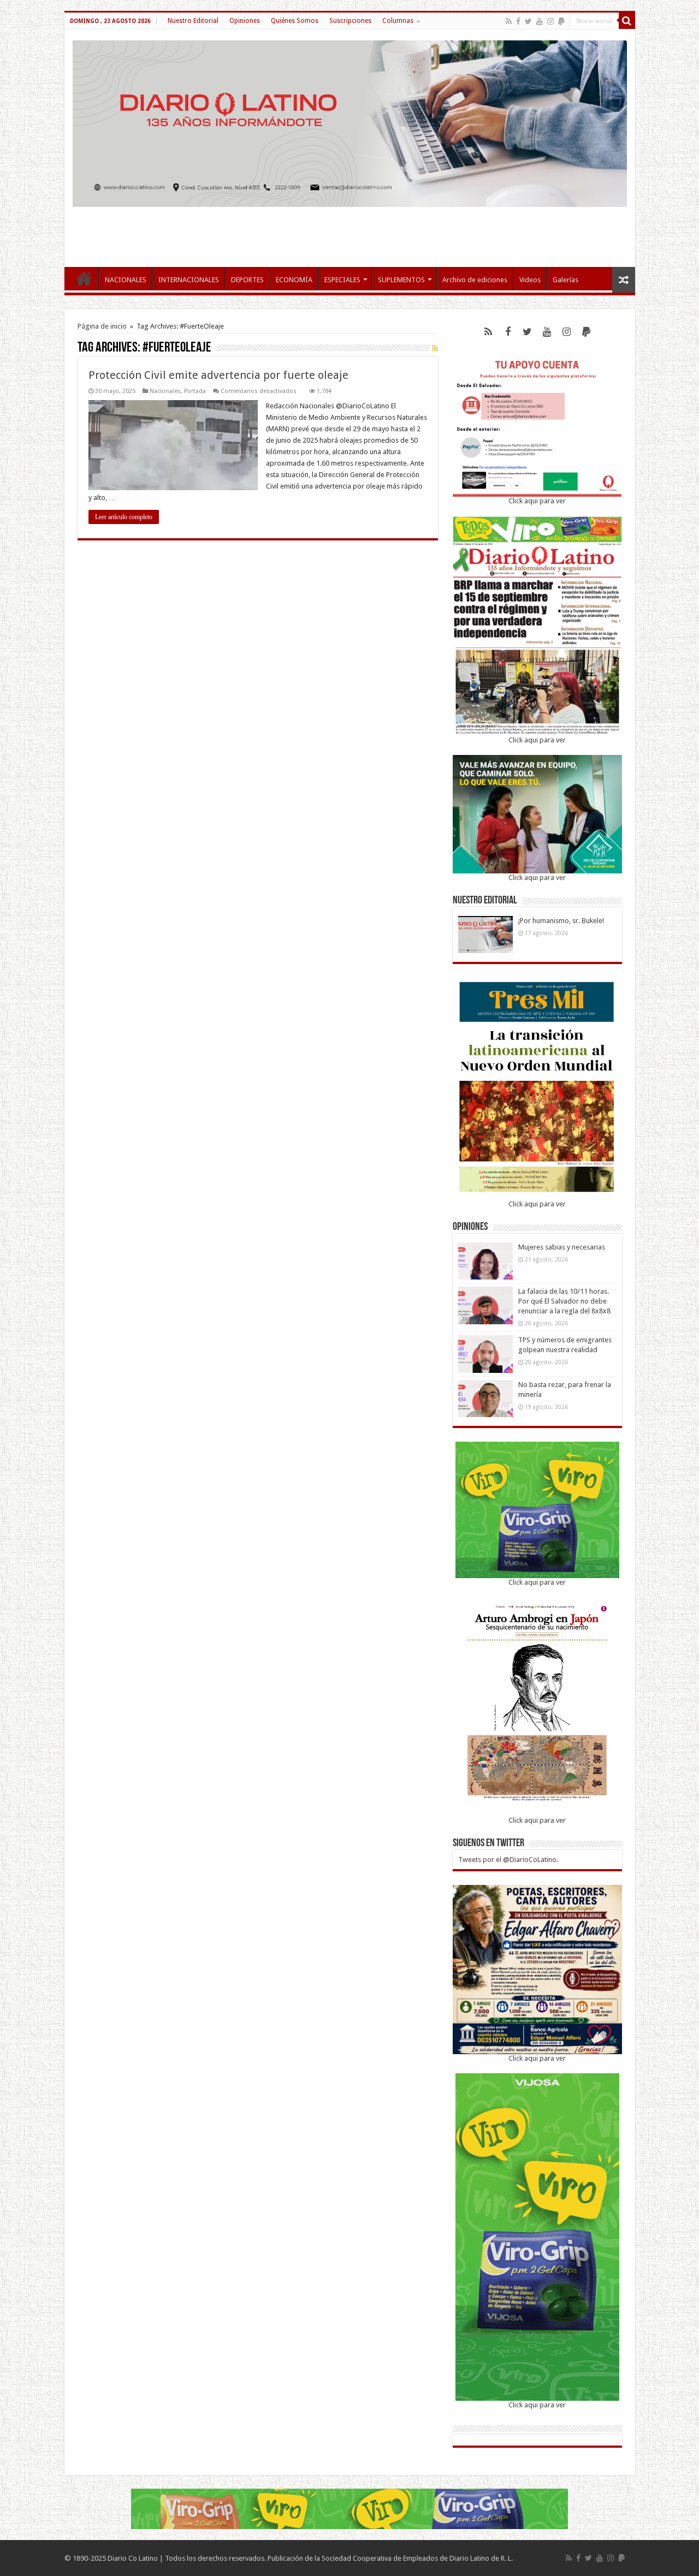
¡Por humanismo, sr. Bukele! (561, 921)
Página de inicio (102, 326)
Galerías (565, 280)
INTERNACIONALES (189, 280)
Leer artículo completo (124, 517)
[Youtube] (540, 21)
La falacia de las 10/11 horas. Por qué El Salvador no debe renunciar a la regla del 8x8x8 (564, 1301)
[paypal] (561, 21)
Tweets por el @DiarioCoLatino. (508, 1860)
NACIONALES (126, 280)
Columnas (398, 21)
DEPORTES (247, 280)
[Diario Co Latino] (350, 122)
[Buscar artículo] (627, 21)
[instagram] (550, 21)
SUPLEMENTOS (401, 280)
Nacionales (165, 391)
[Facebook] (518, 21)
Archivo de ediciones (475, 280)
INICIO (84, 278)
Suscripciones (350, 21)
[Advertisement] (349, 231)
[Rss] (509, 21)
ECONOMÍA (294, 280)
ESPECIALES (342, 280)
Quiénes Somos (295, 21)
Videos (530, 280)
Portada (195, 391)
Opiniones (245, 21)
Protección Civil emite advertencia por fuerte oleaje (220, 375)
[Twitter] (528, 21)
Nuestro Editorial (193, 21)
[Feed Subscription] (435, 348)
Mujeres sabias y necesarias (562, 1247)
